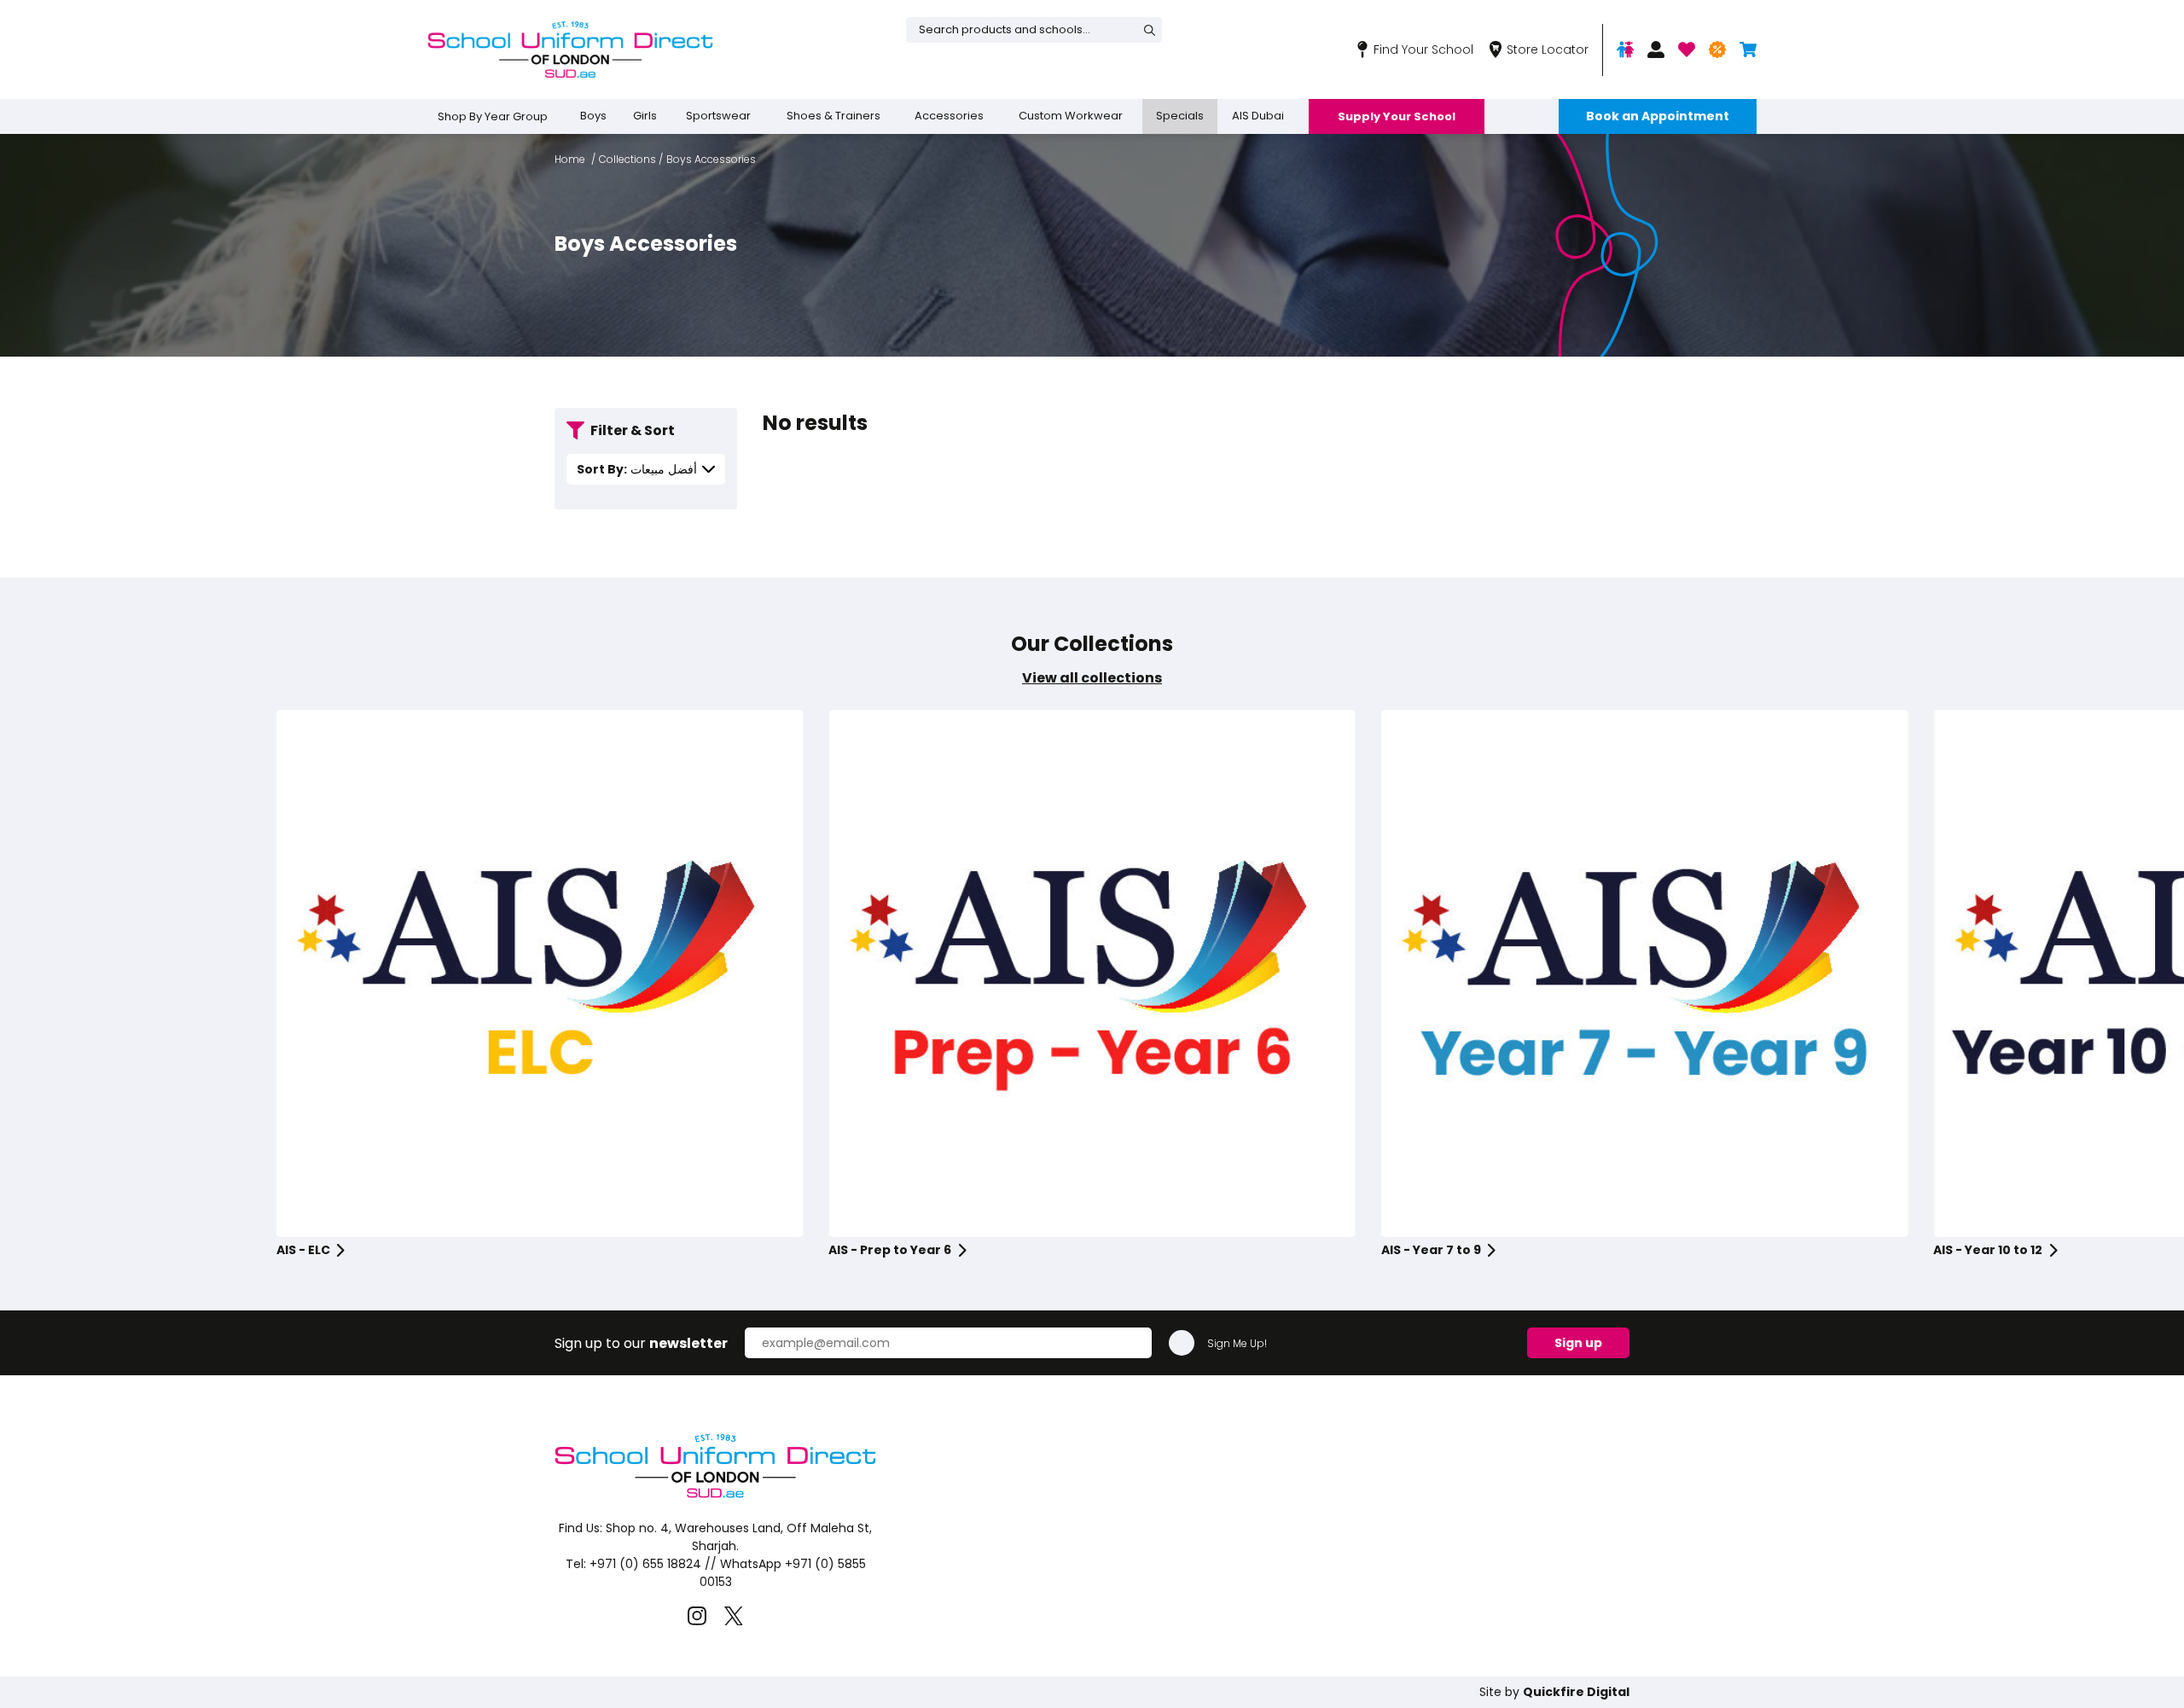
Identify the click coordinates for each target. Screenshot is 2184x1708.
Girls (645, 116)
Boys (593, 116)
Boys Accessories (711, 159)
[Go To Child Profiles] (1625, 49)
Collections (627, 159)
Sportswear (718, 116)
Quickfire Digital (1576, 1692)
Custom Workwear (1071, 116)
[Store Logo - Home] (570, 49)
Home (570, 159)
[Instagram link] (697, 1616)
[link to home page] (715, 1501)
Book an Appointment (1658, 116)
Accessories (949, 116)
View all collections (1092, 678)
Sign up (1578, 1343)
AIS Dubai (1258, 116)
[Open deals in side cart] (1717, 49)
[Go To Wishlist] (1687, 49)
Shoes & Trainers (834, 116)
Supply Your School (1397, 116)
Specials (1180, 116)
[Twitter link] (734, 1616)
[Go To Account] (1656, 49)
